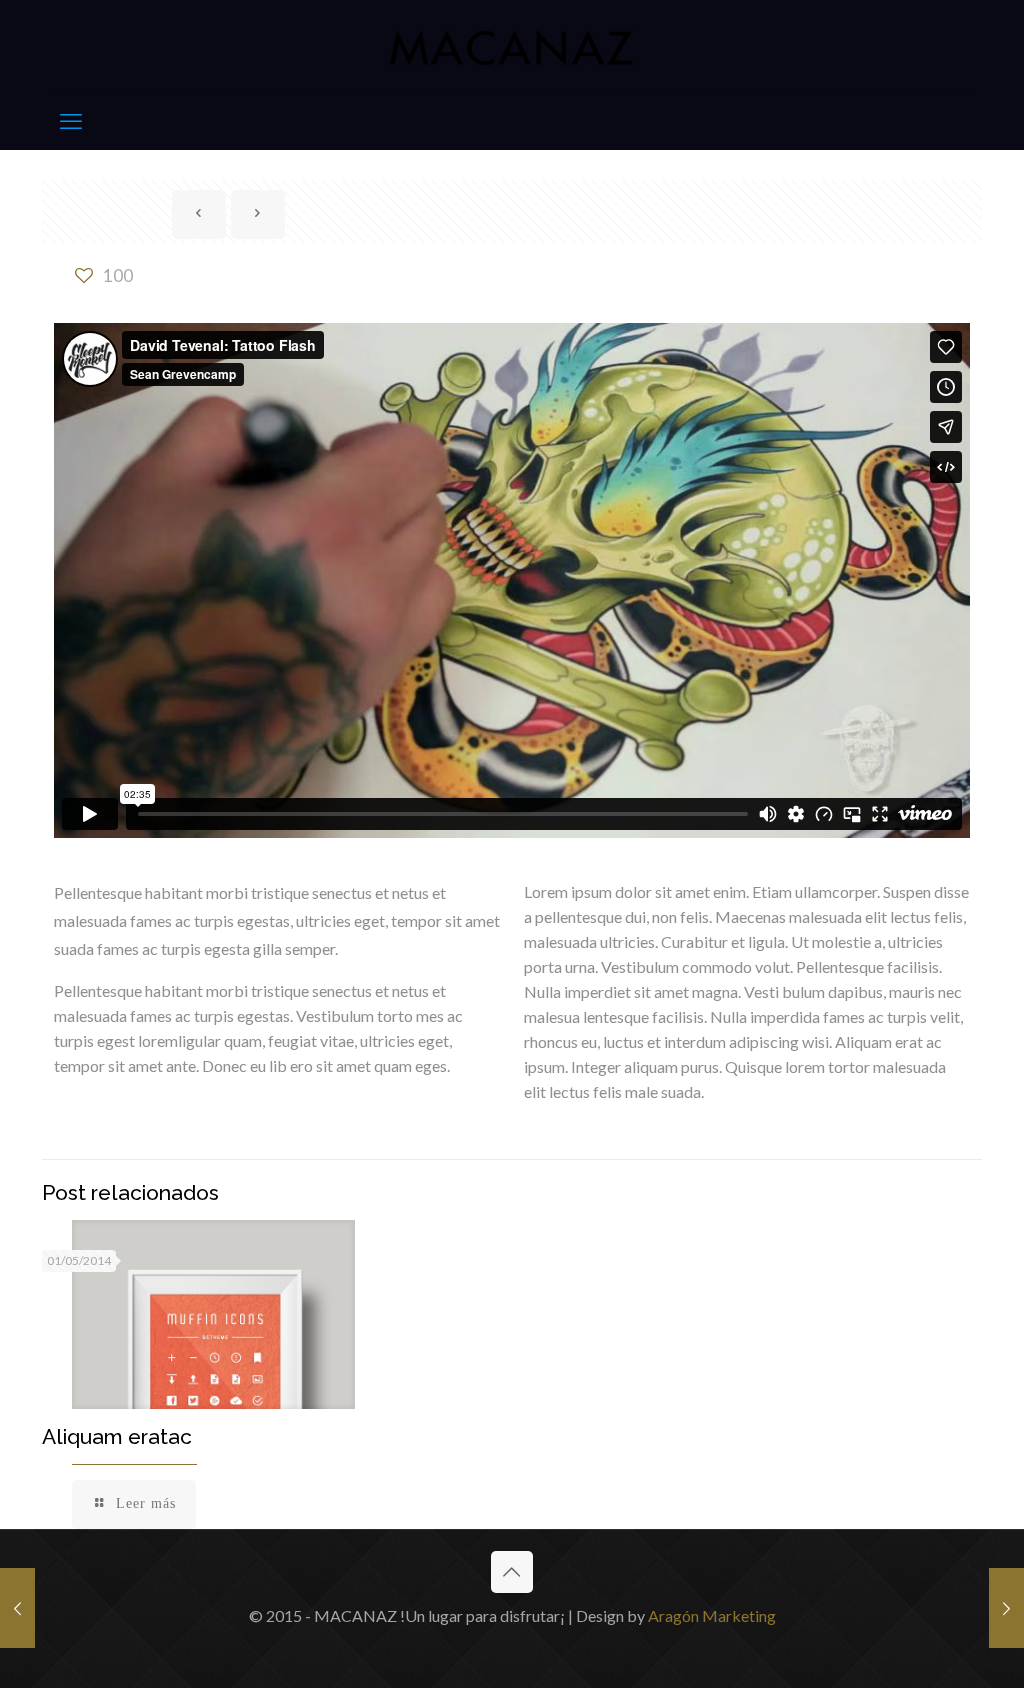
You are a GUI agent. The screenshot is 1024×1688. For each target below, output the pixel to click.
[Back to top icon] (512, 1572)
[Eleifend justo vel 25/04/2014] (17, 1608)
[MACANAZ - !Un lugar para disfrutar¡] (512, 46)
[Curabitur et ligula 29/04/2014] (1006, 1608)
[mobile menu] (71, 121)
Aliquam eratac (117, 1436)
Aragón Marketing (712, 1615)
